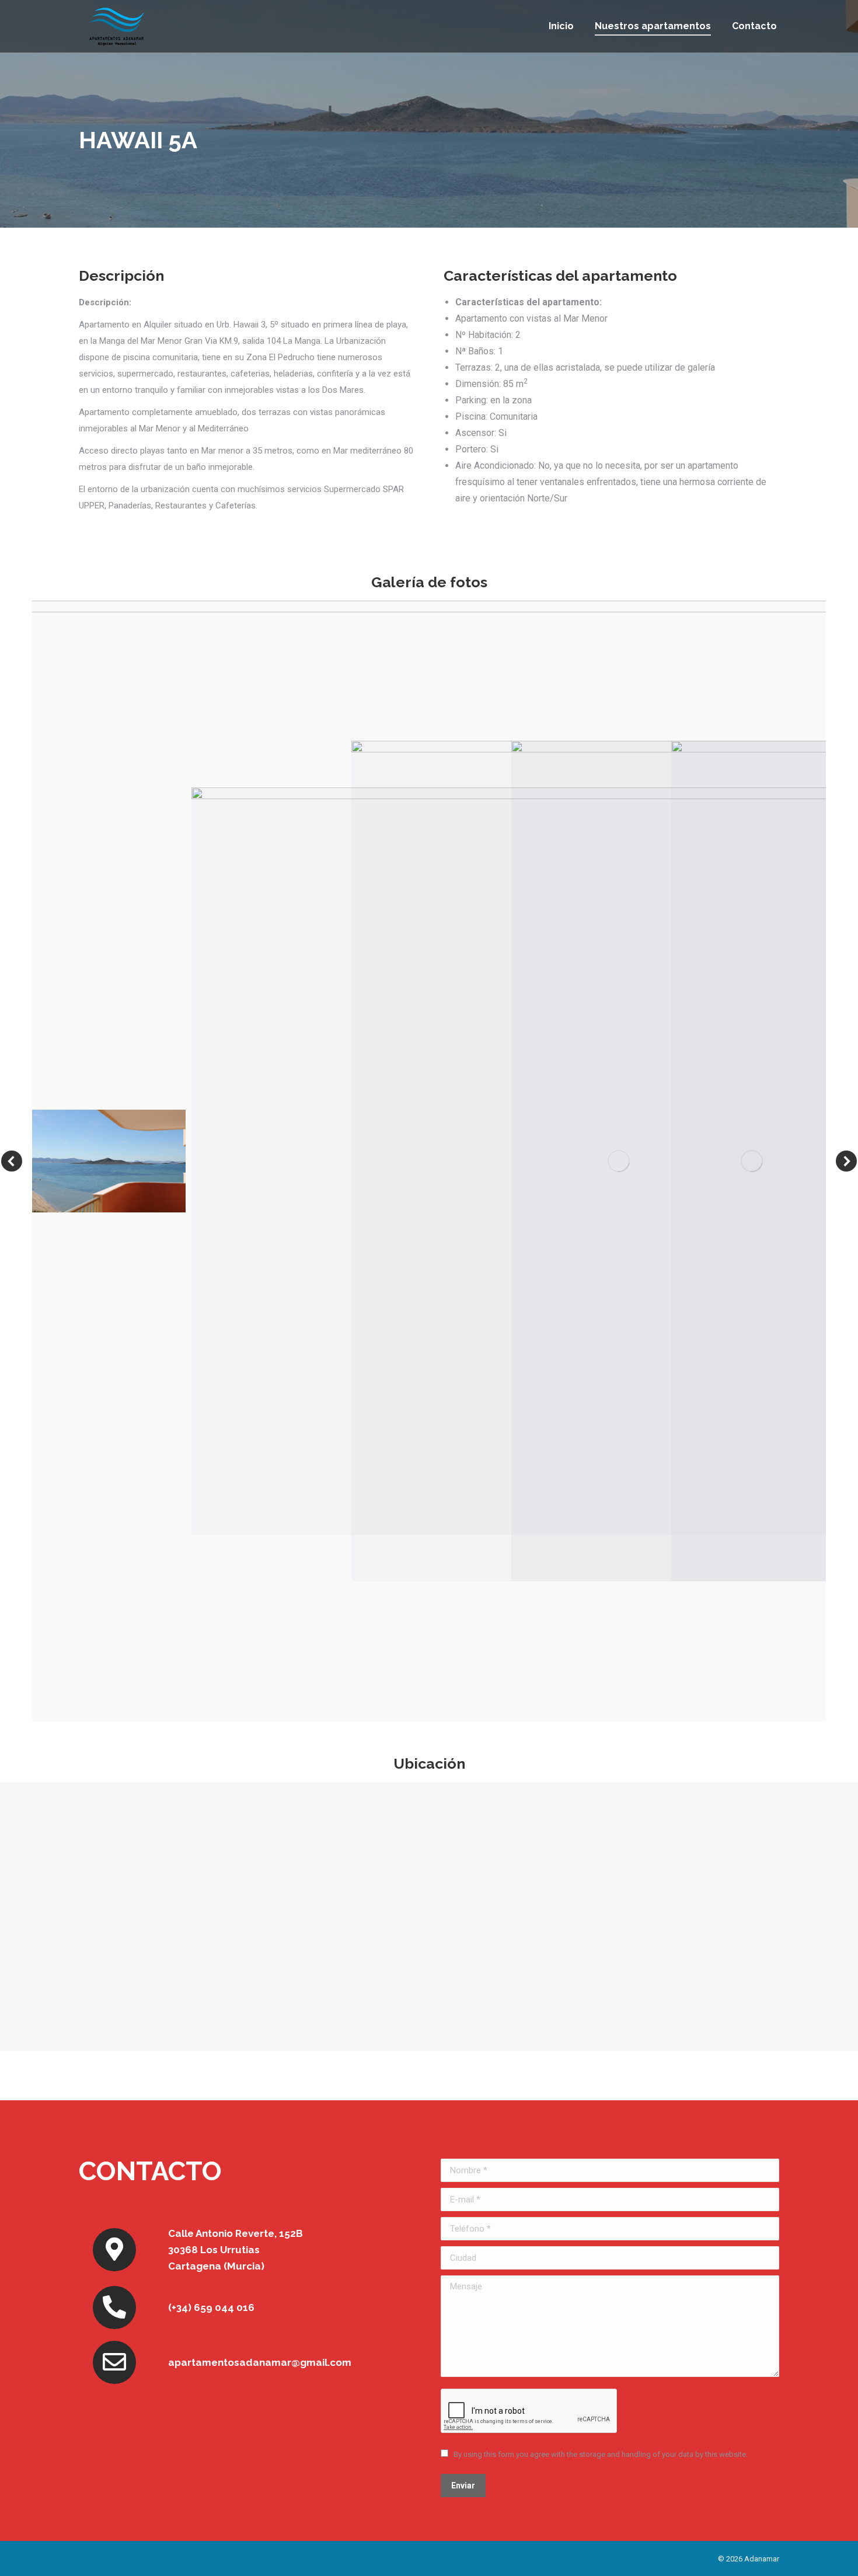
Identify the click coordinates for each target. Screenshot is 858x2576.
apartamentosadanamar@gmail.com (260, 2362)
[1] (109, 1161)
